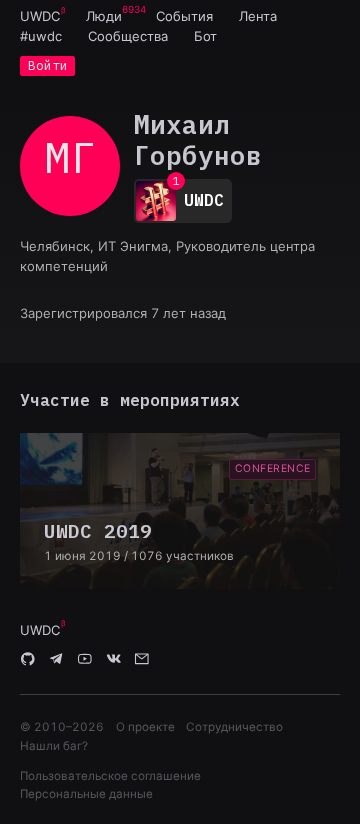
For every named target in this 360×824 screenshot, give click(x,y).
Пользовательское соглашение (110, 776)
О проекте (145, 727)
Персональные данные (86, 794)
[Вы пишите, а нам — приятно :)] (142, 660)
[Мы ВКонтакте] (114, 660)
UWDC (40, 16)
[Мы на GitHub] (28, 660)
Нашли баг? (54, 746)
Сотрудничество (234, 727)
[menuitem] (40, 16)
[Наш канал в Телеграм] (57, 660)
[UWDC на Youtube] (85, 660)
